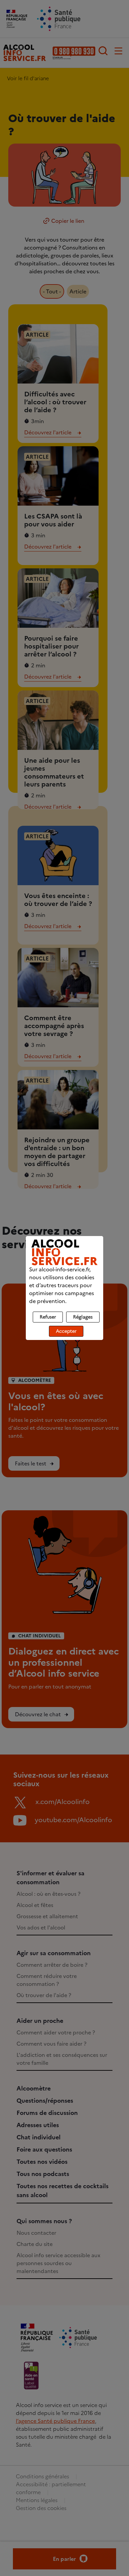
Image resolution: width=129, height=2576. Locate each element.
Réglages (83, 1317)
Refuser (48, 1317)
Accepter (66, 1331)
